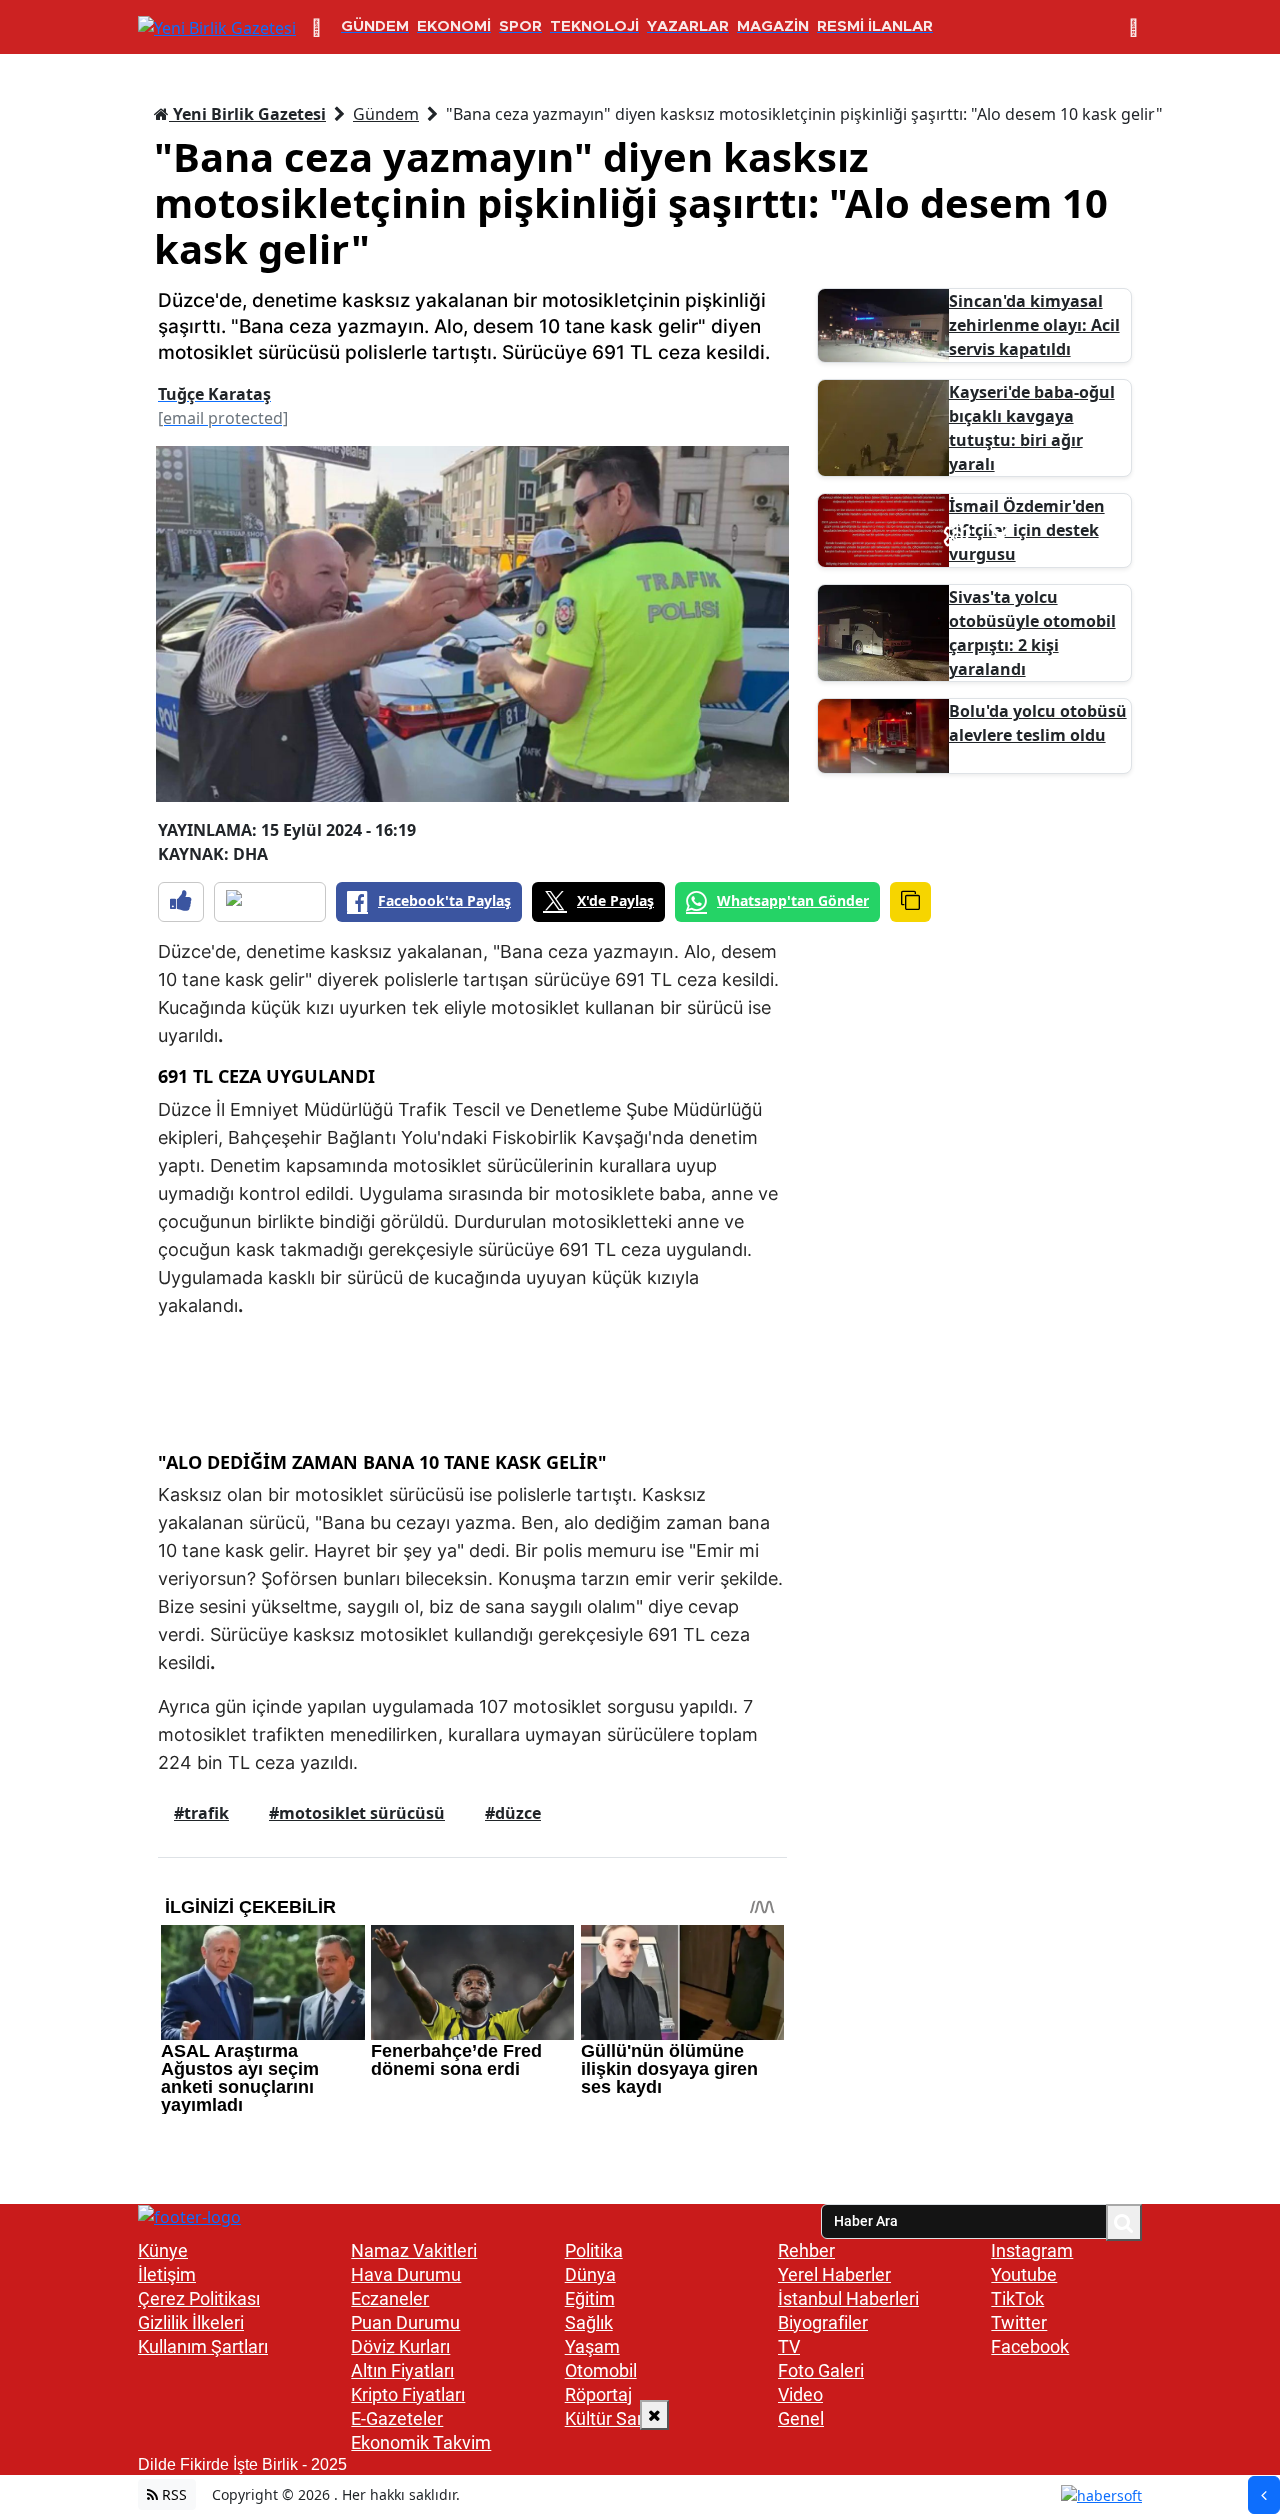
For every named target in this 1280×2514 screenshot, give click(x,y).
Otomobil (601, 2370)
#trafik (201, 1813)
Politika (594, 2250)
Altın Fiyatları (402, 2370)
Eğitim (590, 2298)
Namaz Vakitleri (414, 2250)
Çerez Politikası (199, 2298)
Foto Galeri (821, 2370)
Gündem (386, 114)
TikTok (1017, 2298)
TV (789, 2346)
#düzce (513, 1813)
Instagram (1032, 2250)
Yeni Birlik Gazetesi (247, 114)
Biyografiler (823, 2322)
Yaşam (592, 2346)
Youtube (1024, 2274)
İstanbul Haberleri (848, 2298)
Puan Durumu (405, 2322)
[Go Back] (1264, 2495)
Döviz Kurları (400, 2346)
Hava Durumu (406, 2274)
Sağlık (589, 2322)
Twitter (1019, 2322)
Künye (163, 2250)
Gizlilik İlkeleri (191, 2322)
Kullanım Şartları (203, 2346)
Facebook (1030, 2346)
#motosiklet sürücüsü (357, 1813)
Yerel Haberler (834, 2274)
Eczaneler (390, 2298)
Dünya (590, 2274)
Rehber (806, 2250)
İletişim (167, 2274)
